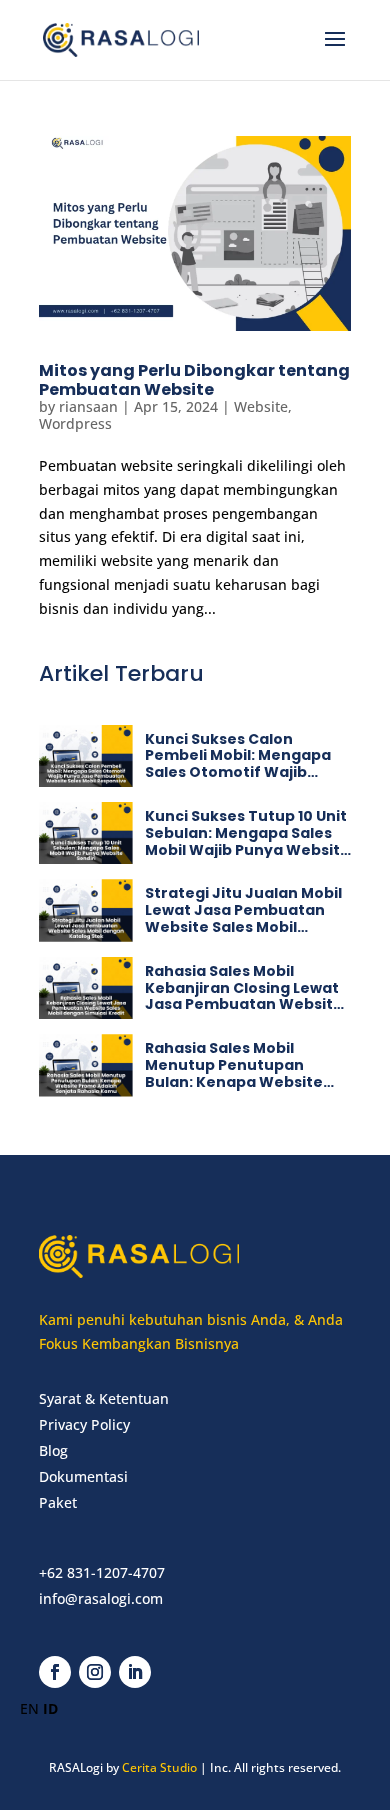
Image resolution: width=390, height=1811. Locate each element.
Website (261, 406)
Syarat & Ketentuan (104, 1398)
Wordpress (75, 423)
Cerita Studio (159, 1767)
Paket (58, 1502)
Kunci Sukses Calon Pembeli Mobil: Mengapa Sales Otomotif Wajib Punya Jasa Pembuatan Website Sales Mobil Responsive (238, 781)
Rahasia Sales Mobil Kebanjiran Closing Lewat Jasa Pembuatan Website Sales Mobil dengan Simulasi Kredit (244, 1004)
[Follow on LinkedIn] (135, 1672)
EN (29, 1708)
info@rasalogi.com (101, 1598)
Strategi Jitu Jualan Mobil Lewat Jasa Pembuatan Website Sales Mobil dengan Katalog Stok (243, 918)
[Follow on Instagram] (95, 1672)
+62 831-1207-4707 (102, 1572)
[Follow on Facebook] (55, 1672)
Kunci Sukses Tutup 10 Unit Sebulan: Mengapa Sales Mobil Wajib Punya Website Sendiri (247, 841)
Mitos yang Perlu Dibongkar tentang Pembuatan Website (194, 380)
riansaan (88, 406)
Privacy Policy (84, 1424)
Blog (53, 1450)
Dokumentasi (83, 1476)
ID (50, 1708)
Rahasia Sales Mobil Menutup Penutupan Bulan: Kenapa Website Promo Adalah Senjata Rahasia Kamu (234, 1081)
